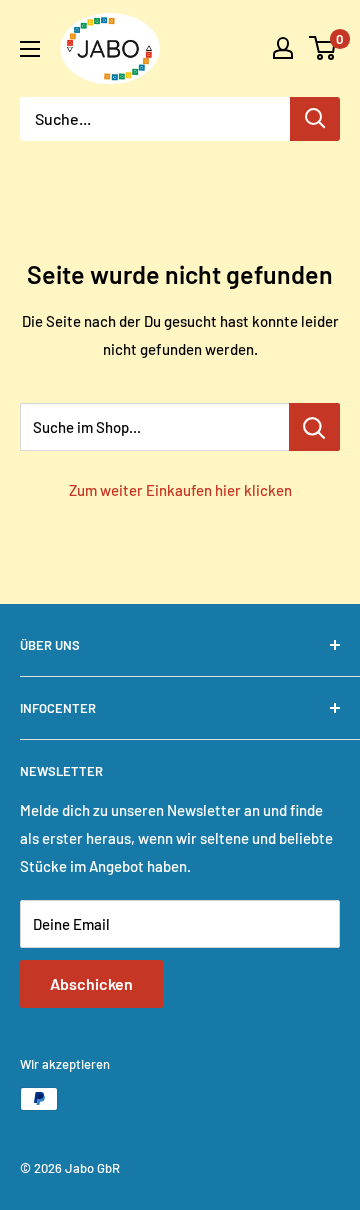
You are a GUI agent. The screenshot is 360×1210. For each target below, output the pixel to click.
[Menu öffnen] (30, 49)
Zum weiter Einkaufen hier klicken (180, 490)
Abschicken (91, 983)
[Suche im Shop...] (314, 427)
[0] (323, 48)
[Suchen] (315, 119)
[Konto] (283, 48)
